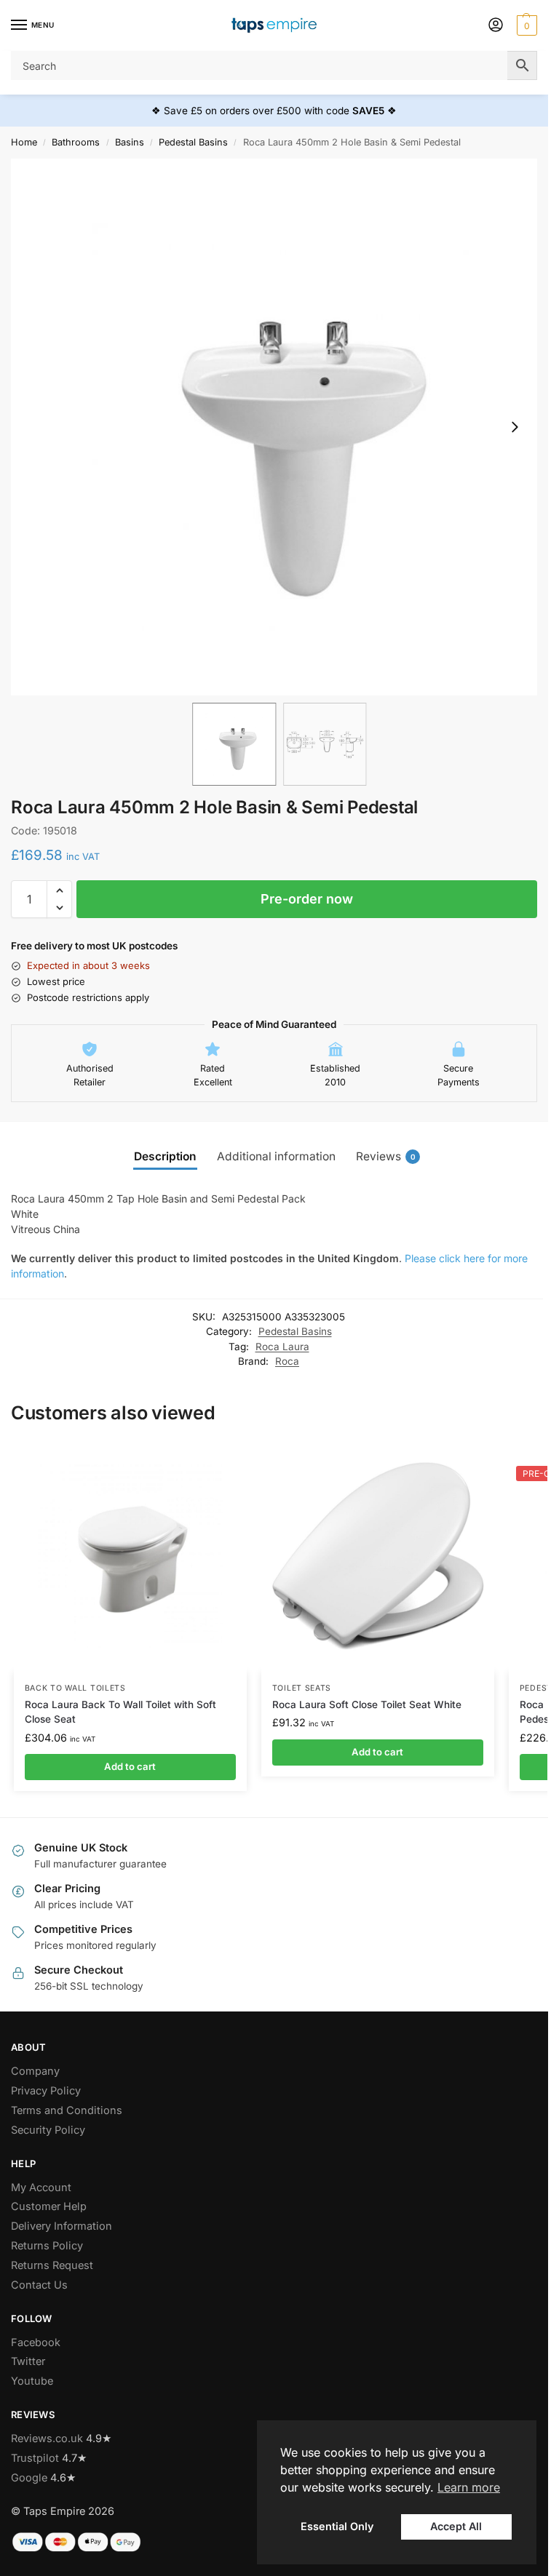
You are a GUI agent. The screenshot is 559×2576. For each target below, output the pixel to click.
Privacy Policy (46, 2091)
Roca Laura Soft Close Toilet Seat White (367, 1704)
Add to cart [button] (130, 1766)
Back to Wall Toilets (75, 1688)
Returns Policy (47, 2246)
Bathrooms (76, 142)
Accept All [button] (456, 2526)
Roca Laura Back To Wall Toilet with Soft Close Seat (120, 1712)
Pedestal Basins (193, 142)
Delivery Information (62, 2226)
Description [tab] (165, 1156)
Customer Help (49, 2206)
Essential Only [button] (337, 2526)
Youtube (32, 2381)
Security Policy (48, 2130)
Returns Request (52, 2265)
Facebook (36, 2342)
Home (24, 142)
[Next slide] (515, 427)
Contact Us (39, 2285)
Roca (287, 1361)
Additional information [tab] (276, 1156)
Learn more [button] (469, 2487)
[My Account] (496, 26)
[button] (525, 25)
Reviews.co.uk (47, 2439)
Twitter (28, 2361)
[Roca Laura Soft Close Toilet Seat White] (378, 1556)
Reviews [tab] (386, 1156)
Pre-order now (307, 899)
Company (35, 2071)
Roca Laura (282, 1347)
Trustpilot (35, 2458)
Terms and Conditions (67, 2110)
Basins (130, 142)
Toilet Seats (302, 1688)
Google (29, 2478)
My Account (41, 2188)
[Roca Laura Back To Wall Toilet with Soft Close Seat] (130, 1556)
